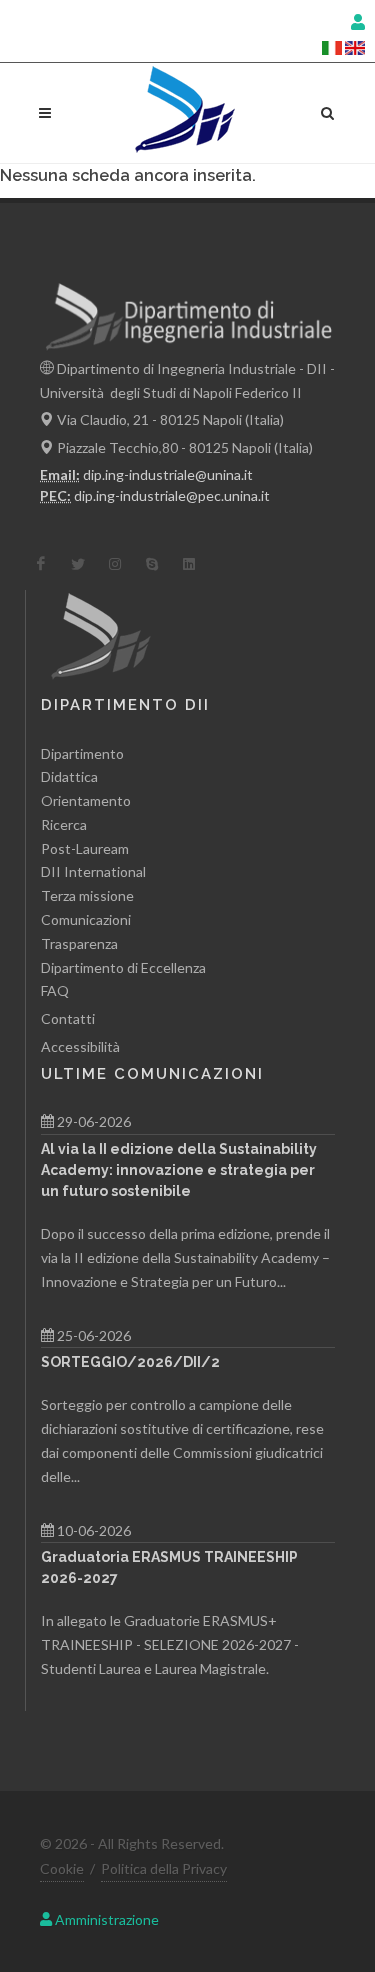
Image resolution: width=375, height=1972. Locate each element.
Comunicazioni (86, 919)
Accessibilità (80, 1046)
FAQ (55, 990)
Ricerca (64, 824)
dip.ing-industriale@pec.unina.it (172, 495)
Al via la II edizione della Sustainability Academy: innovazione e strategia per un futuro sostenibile (179, 1170)
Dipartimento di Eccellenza (123, 967)
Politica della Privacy (164, 1868)
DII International (93, 871)
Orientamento (86, 800)
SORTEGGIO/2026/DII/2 (130, 1362)
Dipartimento (82, 753)
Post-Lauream (85, 848)
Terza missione (87, 895)
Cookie (62, 1868)
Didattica (69, 776)
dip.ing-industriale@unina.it (168, 474)
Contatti (68, 1018)
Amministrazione (105, 1919)
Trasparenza (79, 943)
